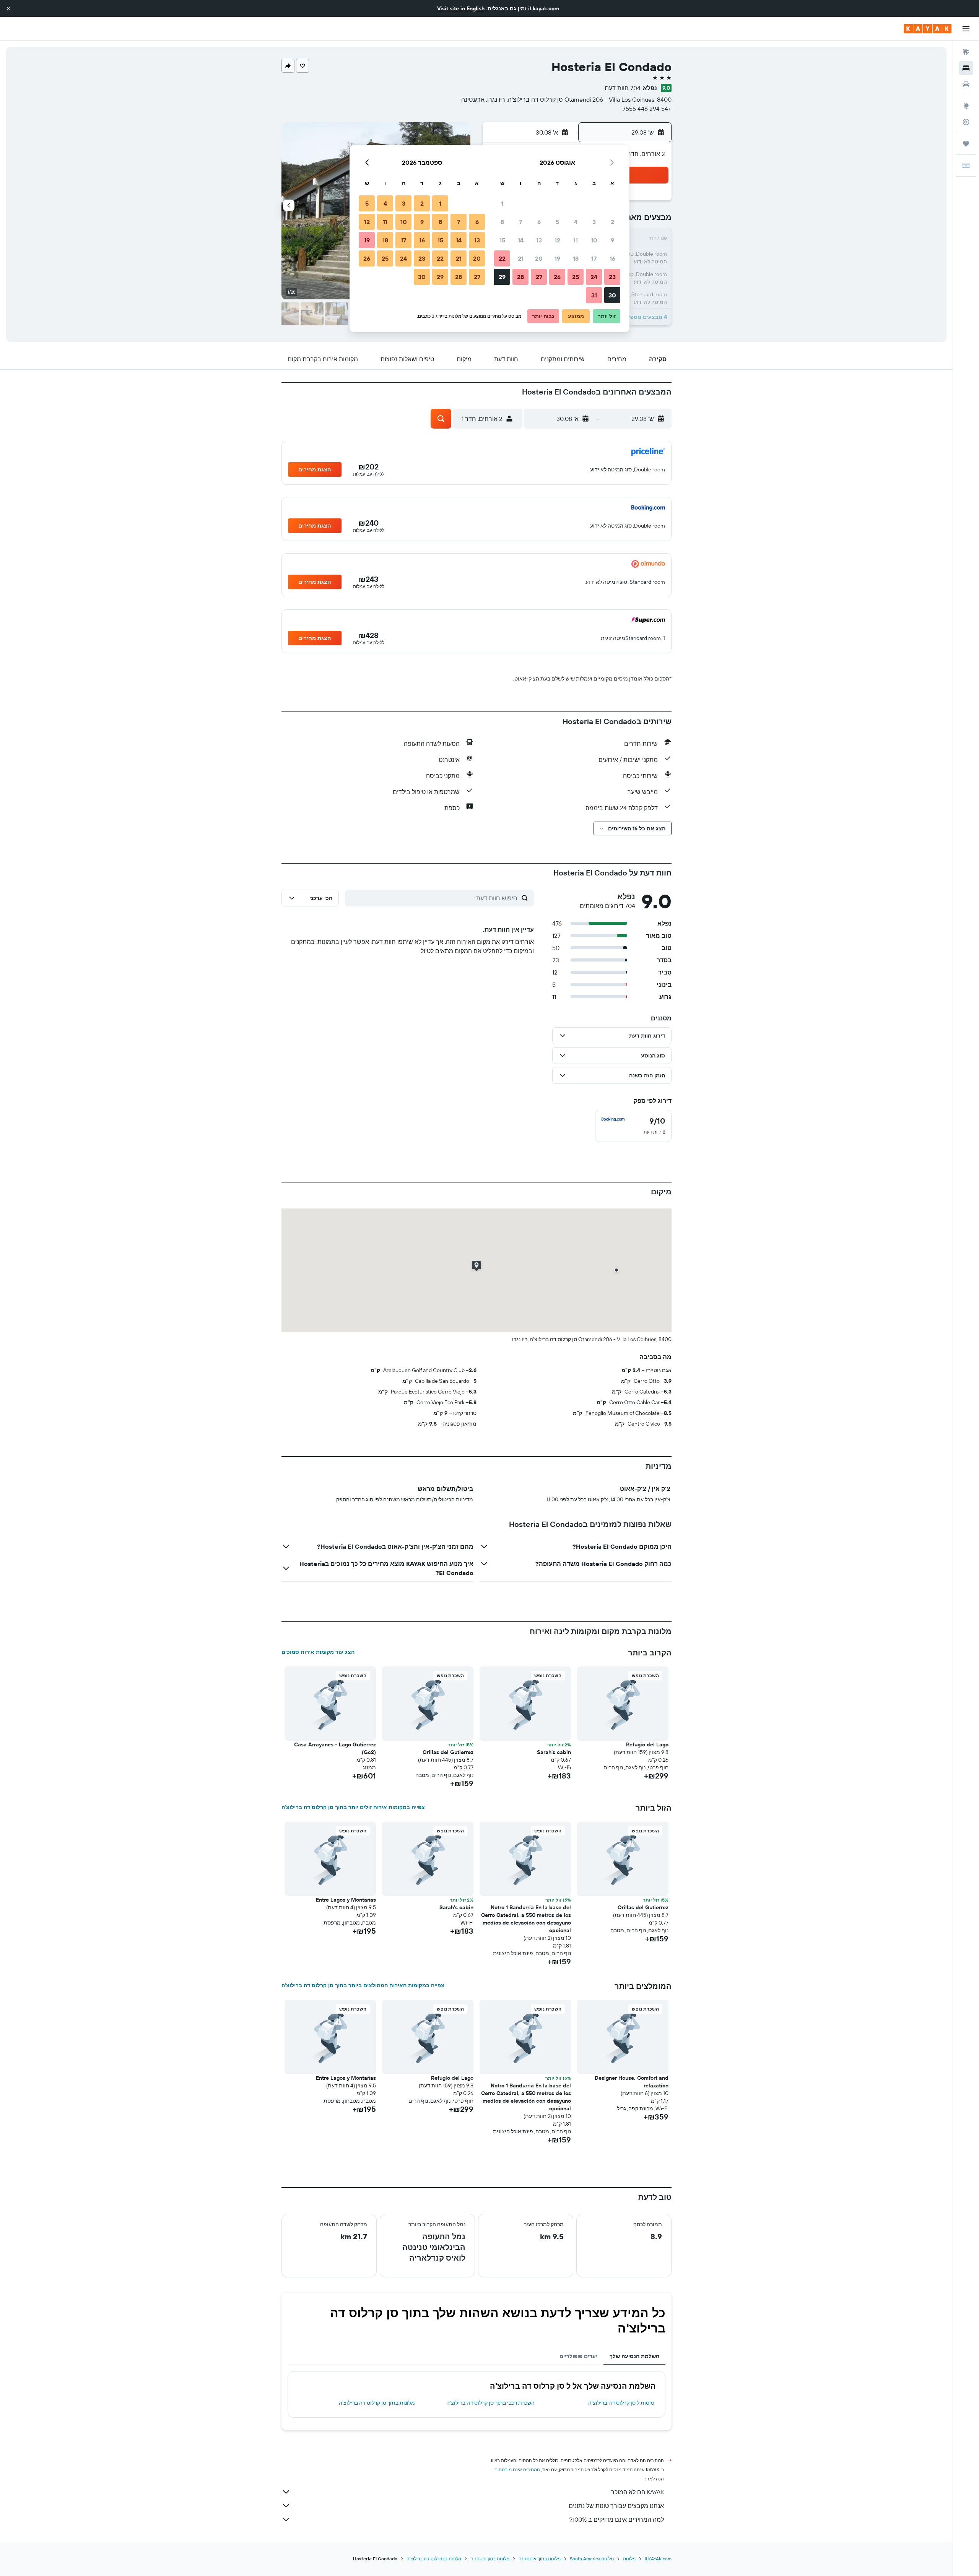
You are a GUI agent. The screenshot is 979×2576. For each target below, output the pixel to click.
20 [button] (539, 258)
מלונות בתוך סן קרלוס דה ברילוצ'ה (377, 2403)
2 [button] (612, 222)
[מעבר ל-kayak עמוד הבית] (928, 29)
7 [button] (520, 222)
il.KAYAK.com (658, 2559)
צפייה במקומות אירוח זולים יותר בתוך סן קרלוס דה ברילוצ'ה (353, 1807)
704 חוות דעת (623, 88)
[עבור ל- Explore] (966, 106)
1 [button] (502, 203)
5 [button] (557, 222)
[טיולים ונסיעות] (966, 144)
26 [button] (557, 277)
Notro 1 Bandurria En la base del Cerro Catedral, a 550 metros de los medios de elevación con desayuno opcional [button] (526, 1919)
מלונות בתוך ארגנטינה (540, 2559)
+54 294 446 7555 (647, 109)
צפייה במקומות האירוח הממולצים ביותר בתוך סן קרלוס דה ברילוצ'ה (363, 1985)
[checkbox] (633, 1126)
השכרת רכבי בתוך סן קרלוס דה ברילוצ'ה (490, 2403)
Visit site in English (461, 8)
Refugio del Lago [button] (647, 1744)
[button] (8, 8)
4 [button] (576, 222)
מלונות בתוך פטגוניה (490, 2559)
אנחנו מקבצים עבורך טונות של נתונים (616, 2506)
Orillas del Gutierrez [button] (448, 1752)
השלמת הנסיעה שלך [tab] (634, 2356)
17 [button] (594, 258)
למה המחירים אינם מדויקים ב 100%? (617, 2519)
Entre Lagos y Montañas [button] (346, 1900)
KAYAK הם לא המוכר (637, 2492)
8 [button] (502, 222)
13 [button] (539, 240)
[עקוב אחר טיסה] (966, 122)
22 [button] (502, 258)
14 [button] (521, 240)
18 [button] (576, 258)
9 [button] (612, 240)
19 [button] (557, 258)
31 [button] (594, 295)
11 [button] (576, 240)
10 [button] (594, 240)
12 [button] (557, 240)
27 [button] (539, 277)
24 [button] (594, 277)
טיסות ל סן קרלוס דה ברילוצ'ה (621, 2403)
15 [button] (502, 240)
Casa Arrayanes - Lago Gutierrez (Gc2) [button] (335, 1748)
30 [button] (612, 295)
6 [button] (539, 222)
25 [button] (576, 277)
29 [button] (502, 277)
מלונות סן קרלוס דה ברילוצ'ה (434, 2559)
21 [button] (521, 258)
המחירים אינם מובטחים (517, 2470)
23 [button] (612, 277)
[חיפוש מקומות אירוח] (966, 68)
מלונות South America (592, 2559)
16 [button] (612, 258)
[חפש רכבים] (966, 84)
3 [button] (594, 222)
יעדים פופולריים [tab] (578, 2356)
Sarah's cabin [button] (554, 1752)
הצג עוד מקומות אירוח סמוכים (318, 1652)
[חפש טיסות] (966, 52)
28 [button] (520, 277)
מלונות (629, 2559)
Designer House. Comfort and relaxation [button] (632, 2082)
